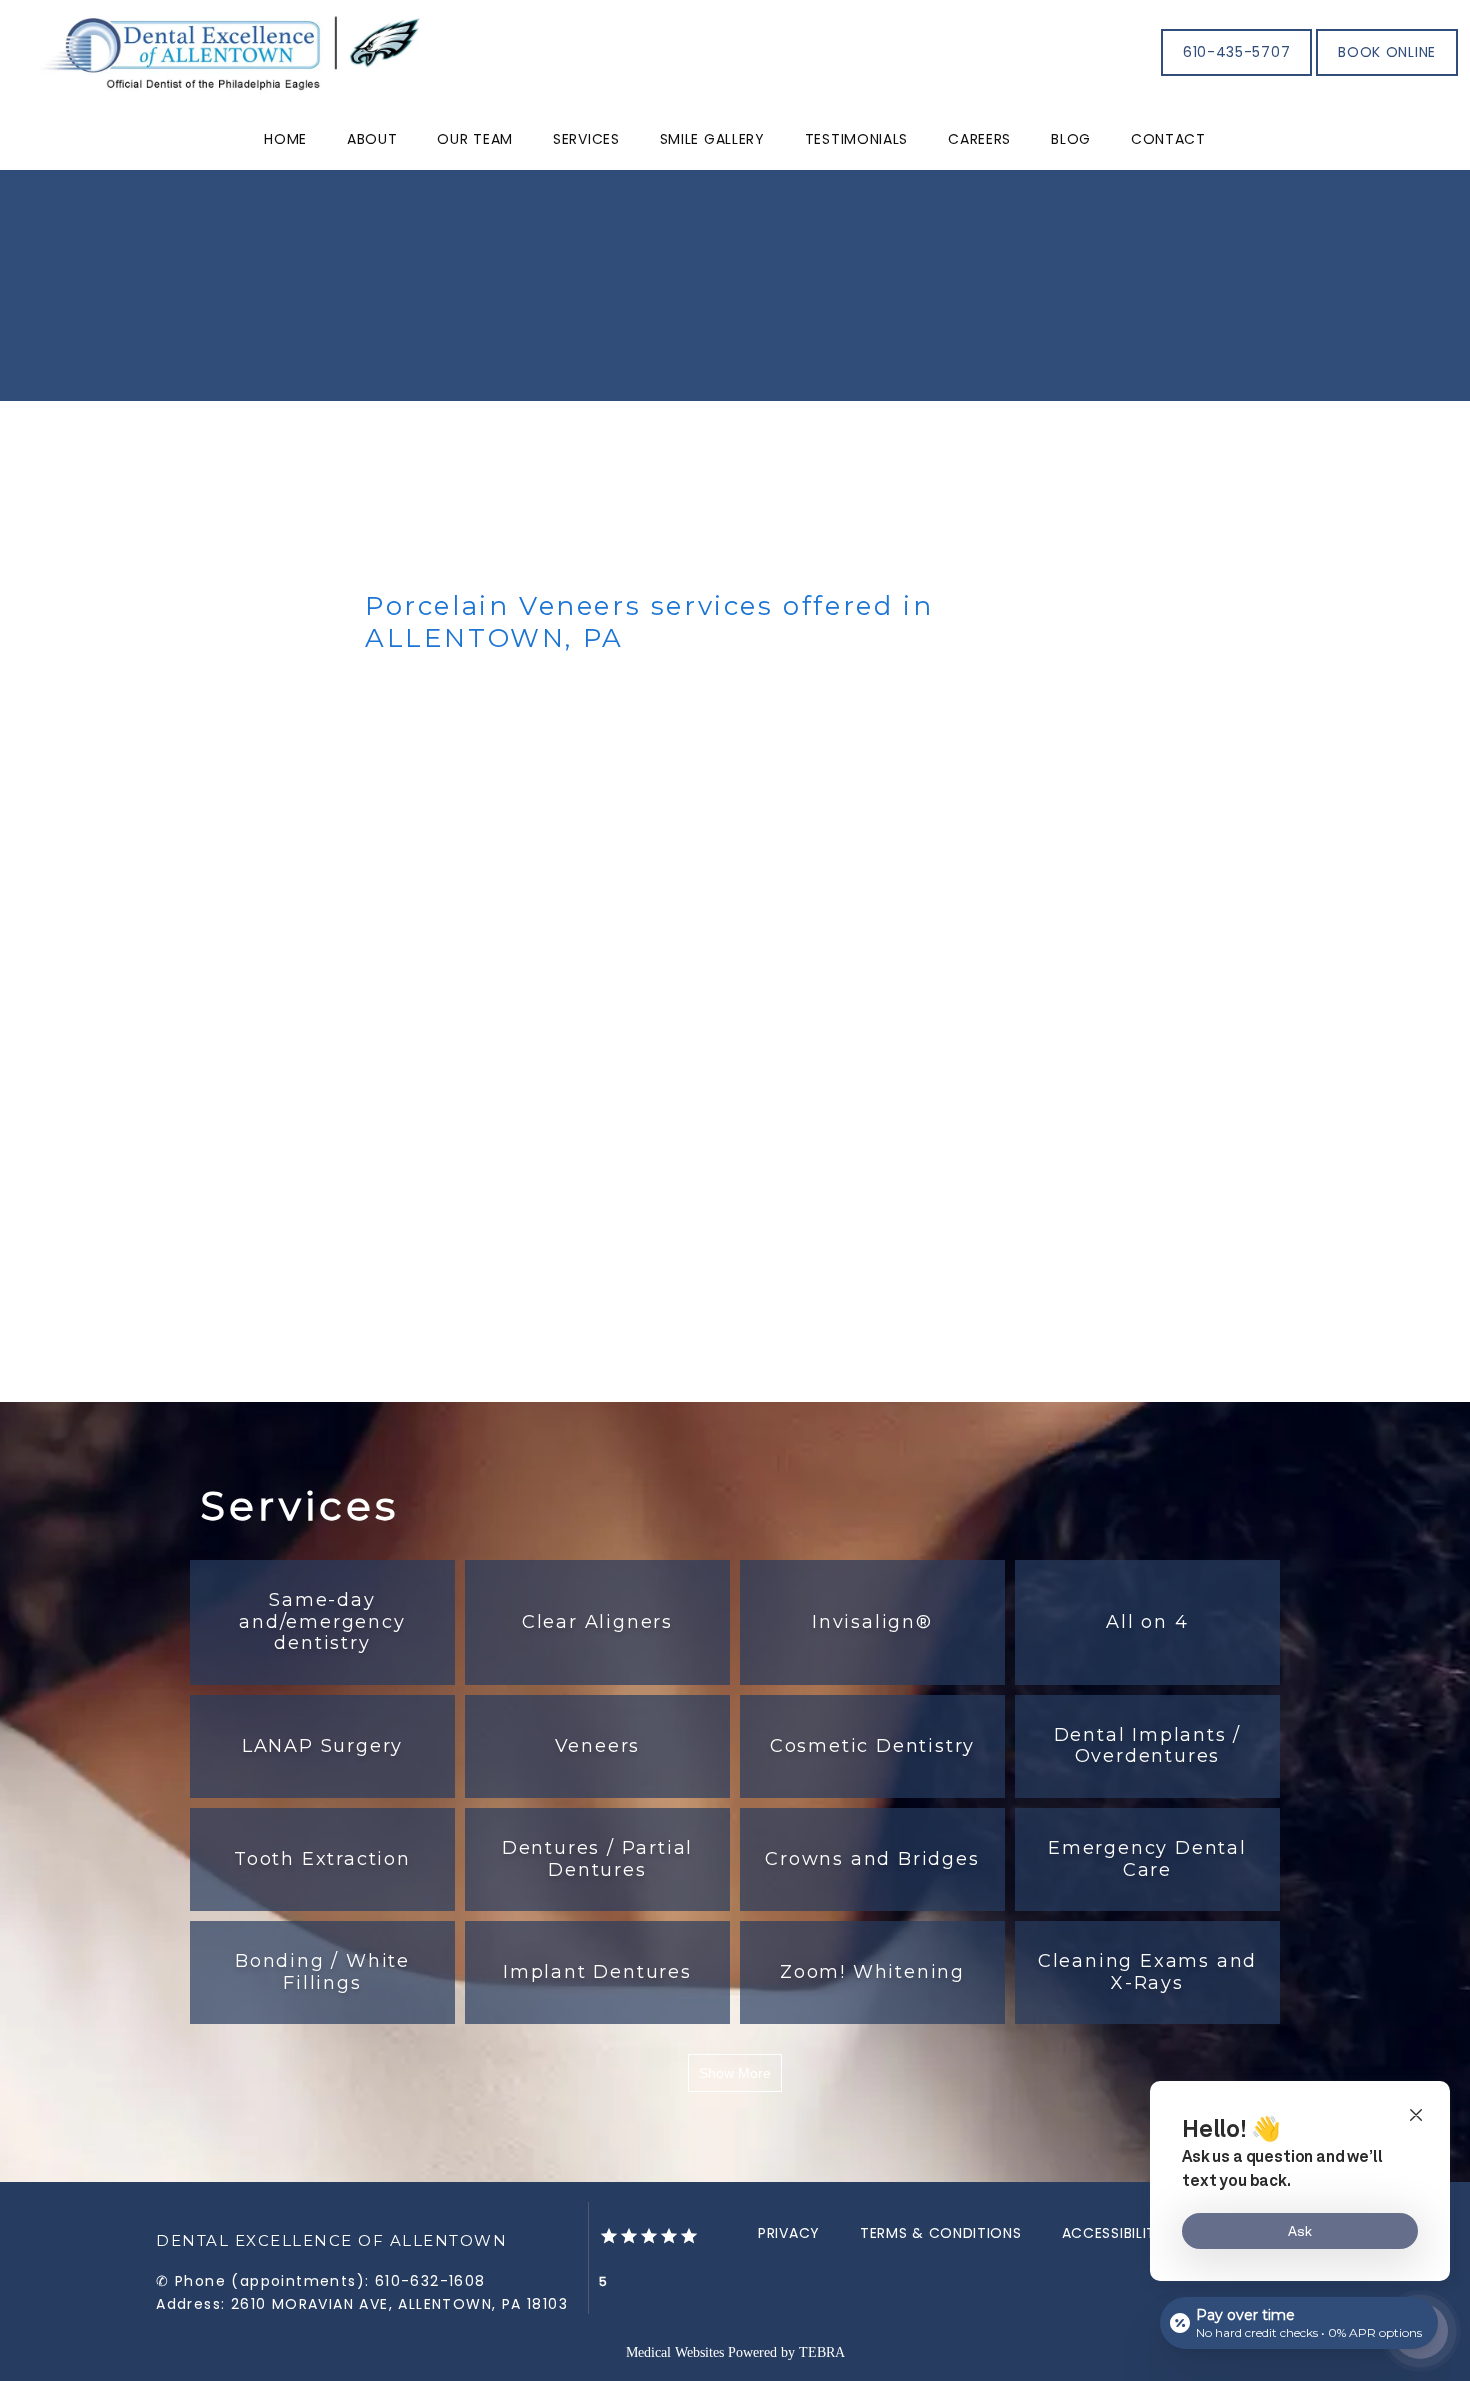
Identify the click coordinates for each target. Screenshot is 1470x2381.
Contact (1168, 139)
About (372, 139)
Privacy (789, 2233)
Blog (1071, 139)
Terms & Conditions (941, 2233)
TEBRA (822, 2352)
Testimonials (856, 139)
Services (586, 139)
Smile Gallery (712, 139)
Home (285, 139)
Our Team (475, 139)
